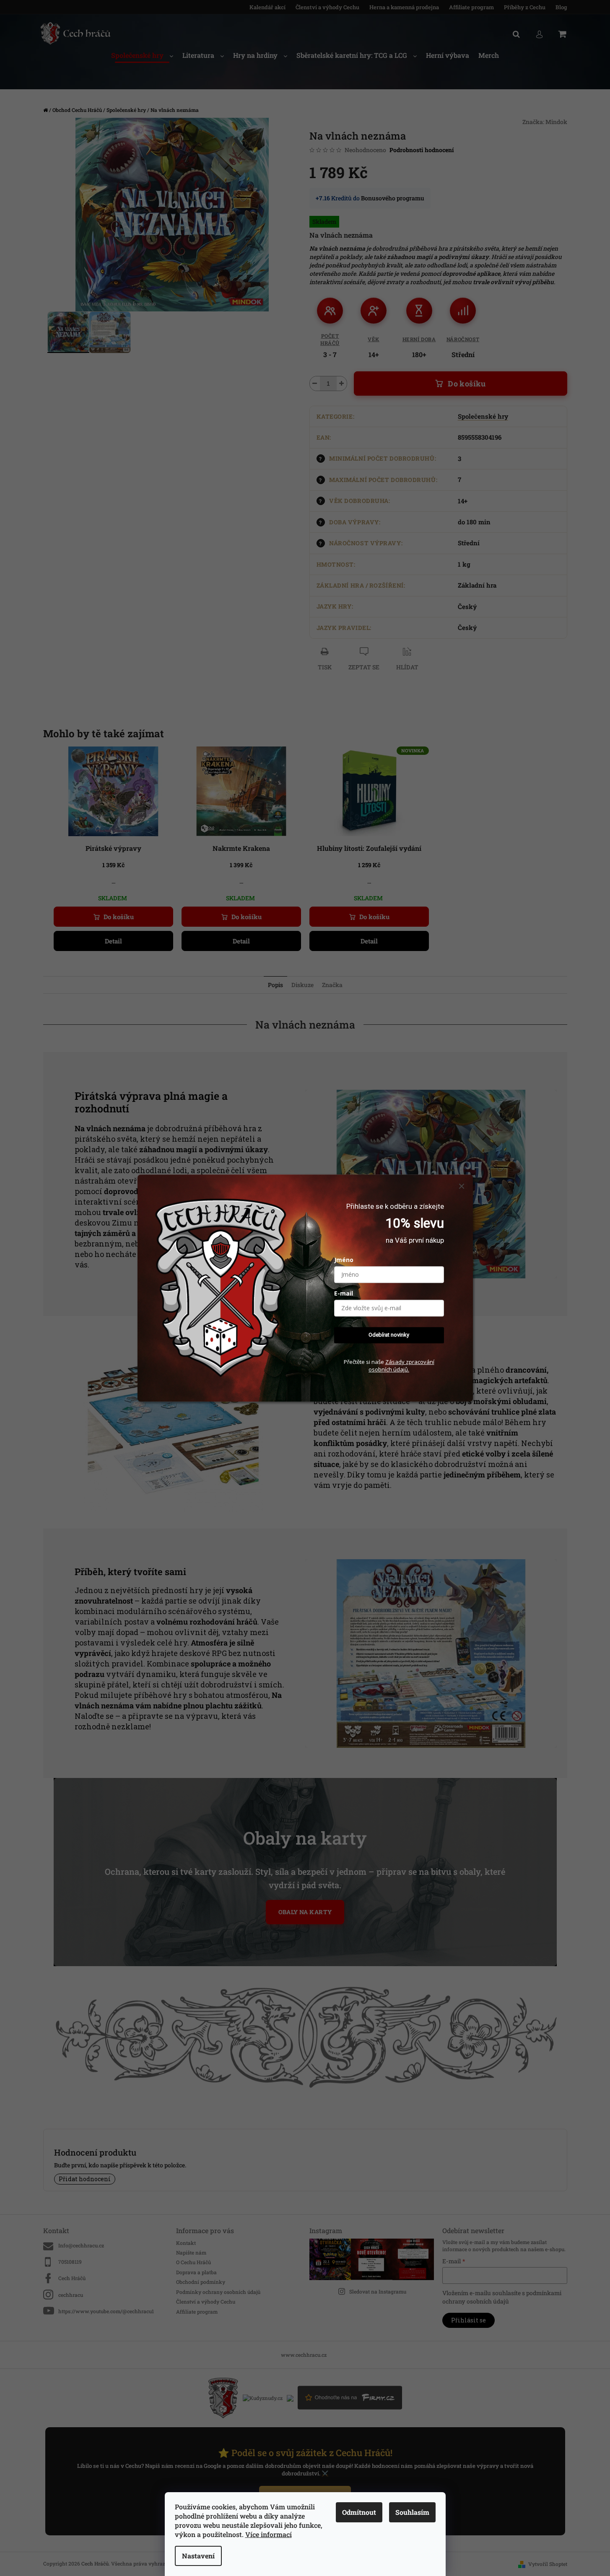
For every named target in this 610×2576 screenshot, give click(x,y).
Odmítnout (359, 2512)
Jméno (344, 1260)
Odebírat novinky (389, 1335)
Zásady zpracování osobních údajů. (401, 1366)
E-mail (344, 1294)
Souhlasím (412, 2512)
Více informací (269, 2534)
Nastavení (198, 2556)
